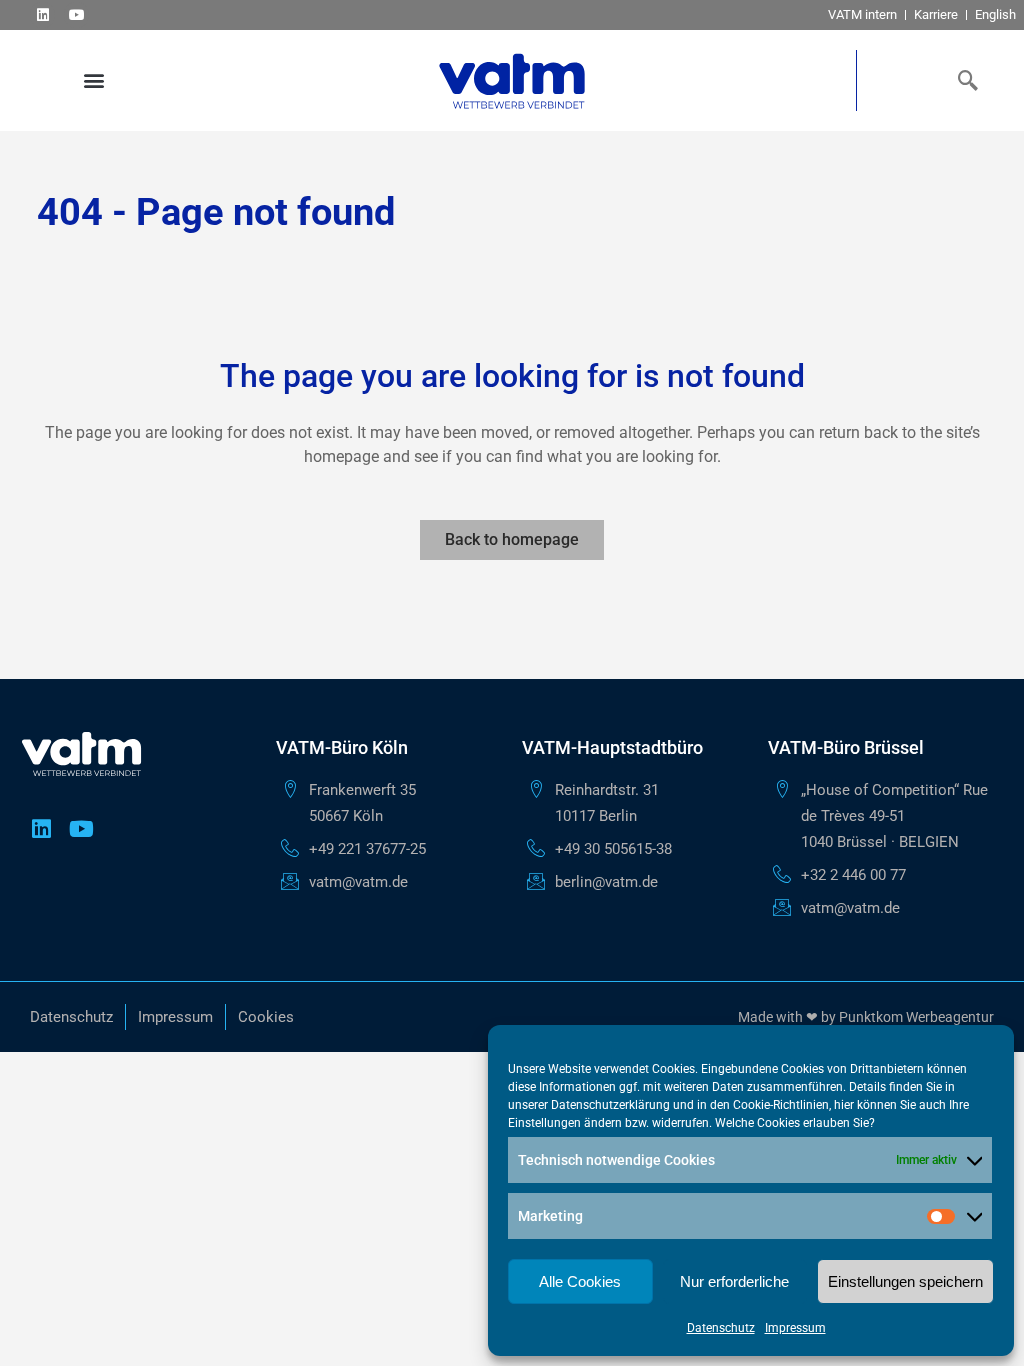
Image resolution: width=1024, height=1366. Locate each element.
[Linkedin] (42, 14)
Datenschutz (721, 1328)
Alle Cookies (580, 1281)
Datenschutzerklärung (610, 1105)
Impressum (795, 1328)
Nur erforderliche (734, 1281)
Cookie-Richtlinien (781, 1105)
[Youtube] (76, 14)
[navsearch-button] (964, 80)
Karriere (936, 14)
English (995, 14)
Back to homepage (512, 539)
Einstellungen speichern (905, 1281)
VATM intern (862, 14)
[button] (93, 80)
